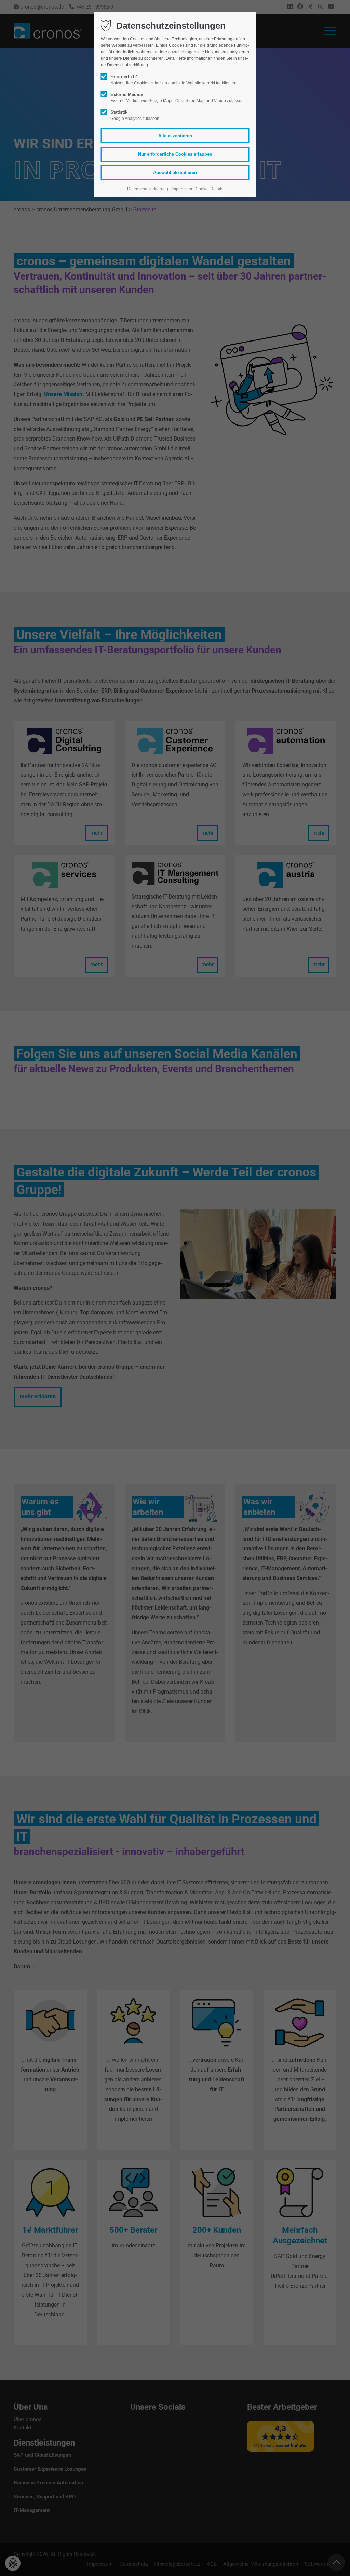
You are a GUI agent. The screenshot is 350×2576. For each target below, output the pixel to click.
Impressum (182, 189)
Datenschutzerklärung (148, 189)
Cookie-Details (209, 189)
